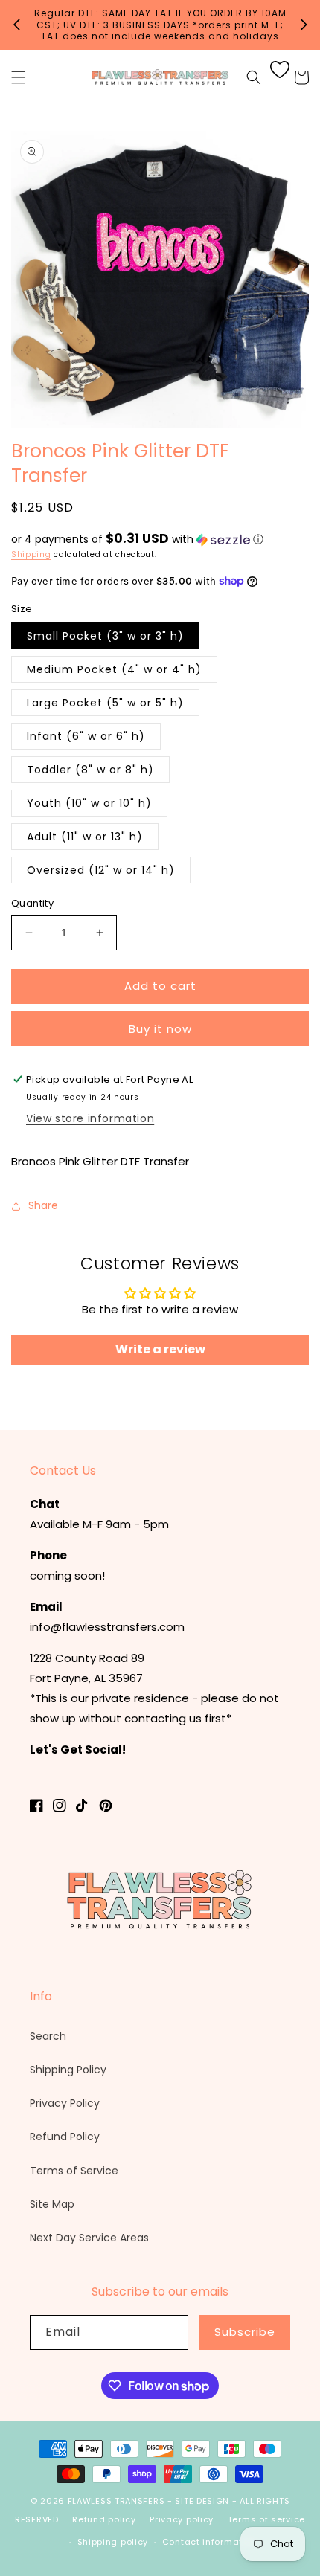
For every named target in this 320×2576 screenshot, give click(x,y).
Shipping (31, 554)
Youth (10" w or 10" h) (89, 803)
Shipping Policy (68, 2070)
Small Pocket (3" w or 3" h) (105, 636)
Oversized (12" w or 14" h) (101, 870)
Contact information (209, 2542)
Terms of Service (74, 2171)
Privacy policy (182, 2519)
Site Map (52, 2204)
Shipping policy (113, 2542)
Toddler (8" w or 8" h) (90, 770)
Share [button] (43, 1205)
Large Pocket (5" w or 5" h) (105, 703)
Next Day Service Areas (89, 2238)
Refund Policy (65, 2137)
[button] (19, 77)
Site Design (202, 2501)
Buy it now (160, 1029)
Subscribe (245, 2332)
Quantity (32, 903)
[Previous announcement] (16, 25)
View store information (90, 1118)
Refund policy (104, 2519)
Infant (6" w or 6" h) (86, 736)
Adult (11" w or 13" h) (85, 837)
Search (48, 2036)
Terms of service (266, 2519)
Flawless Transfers (116, 2501)
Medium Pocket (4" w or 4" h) (114, 669)
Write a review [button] (160, 1349)
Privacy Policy (65, 2103)
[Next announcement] (304, 25)
